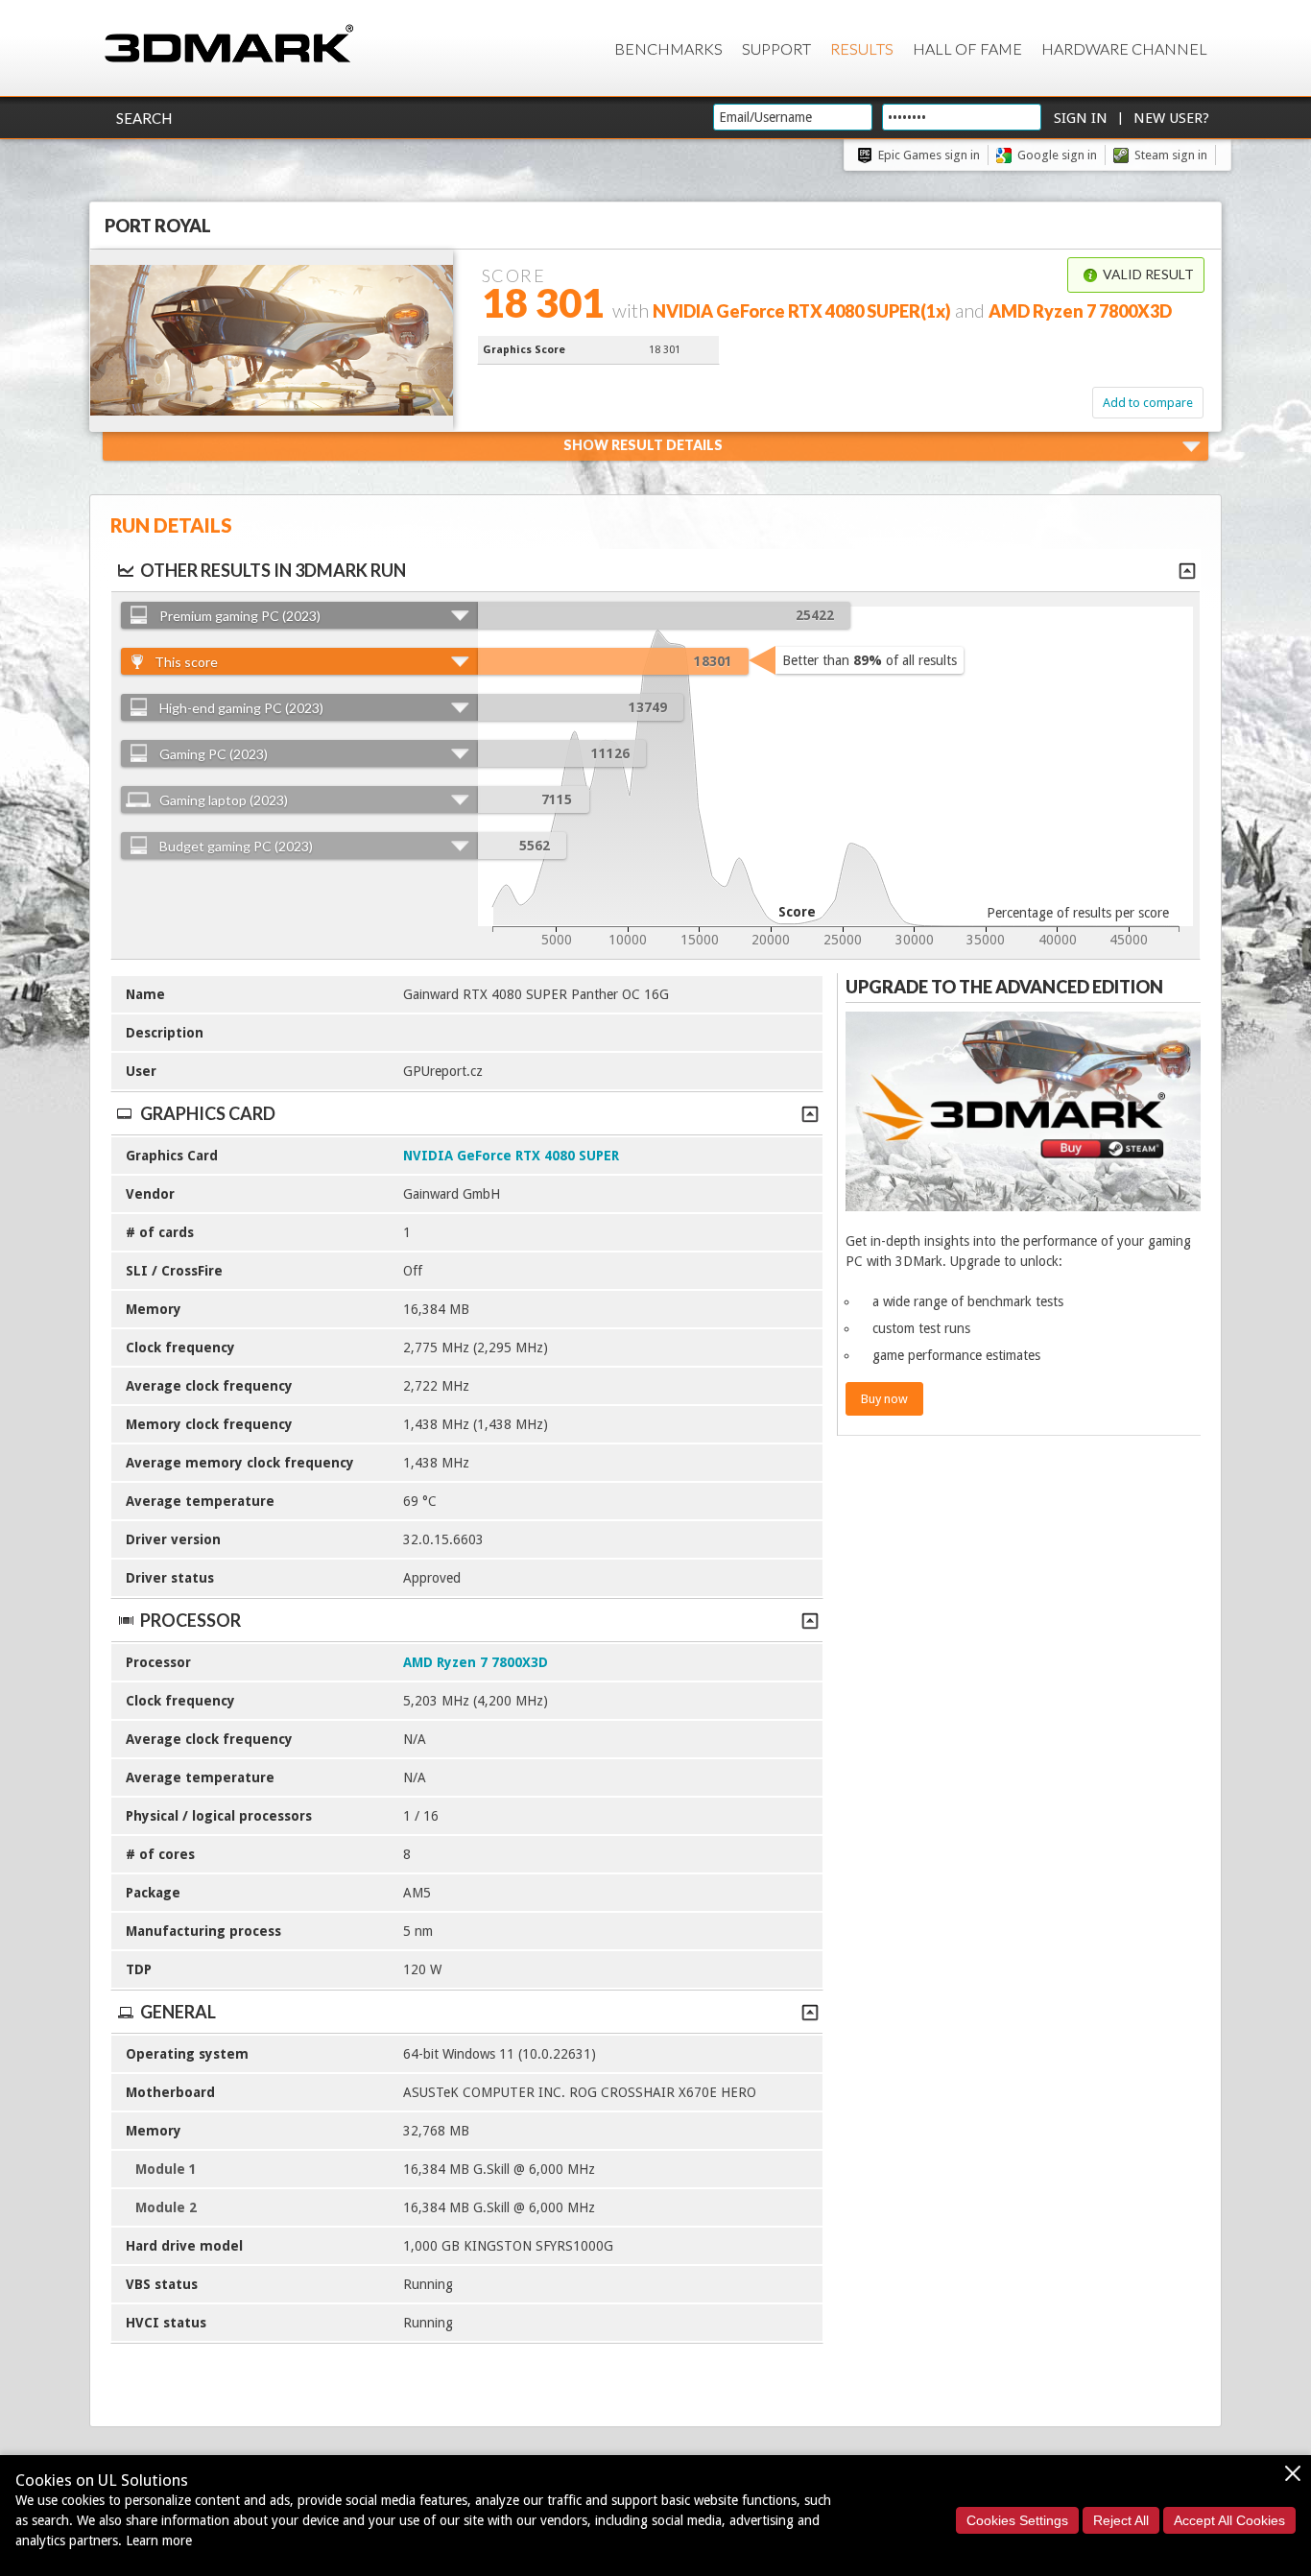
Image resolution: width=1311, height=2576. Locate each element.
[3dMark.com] (229, 45)
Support (776, 48)
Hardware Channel (1124, 48)
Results (862, 48)
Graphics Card (208, 1113)
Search (144, 118)
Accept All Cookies (1229, 2520)
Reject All (1121, 2520)
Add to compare (1148, 403)
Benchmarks (668, 48)
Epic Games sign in (929, 155)
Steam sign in (1171, 155)
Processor (191, 1620)
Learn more (159, 2540)
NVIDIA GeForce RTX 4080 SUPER (511, 1156)
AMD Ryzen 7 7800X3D (476, 1662)
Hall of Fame (967, 48)
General (178, 2012)
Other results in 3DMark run (273, 570)
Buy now (884, 1399)
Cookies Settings (1017, 2520)
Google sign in (1057, 155)
